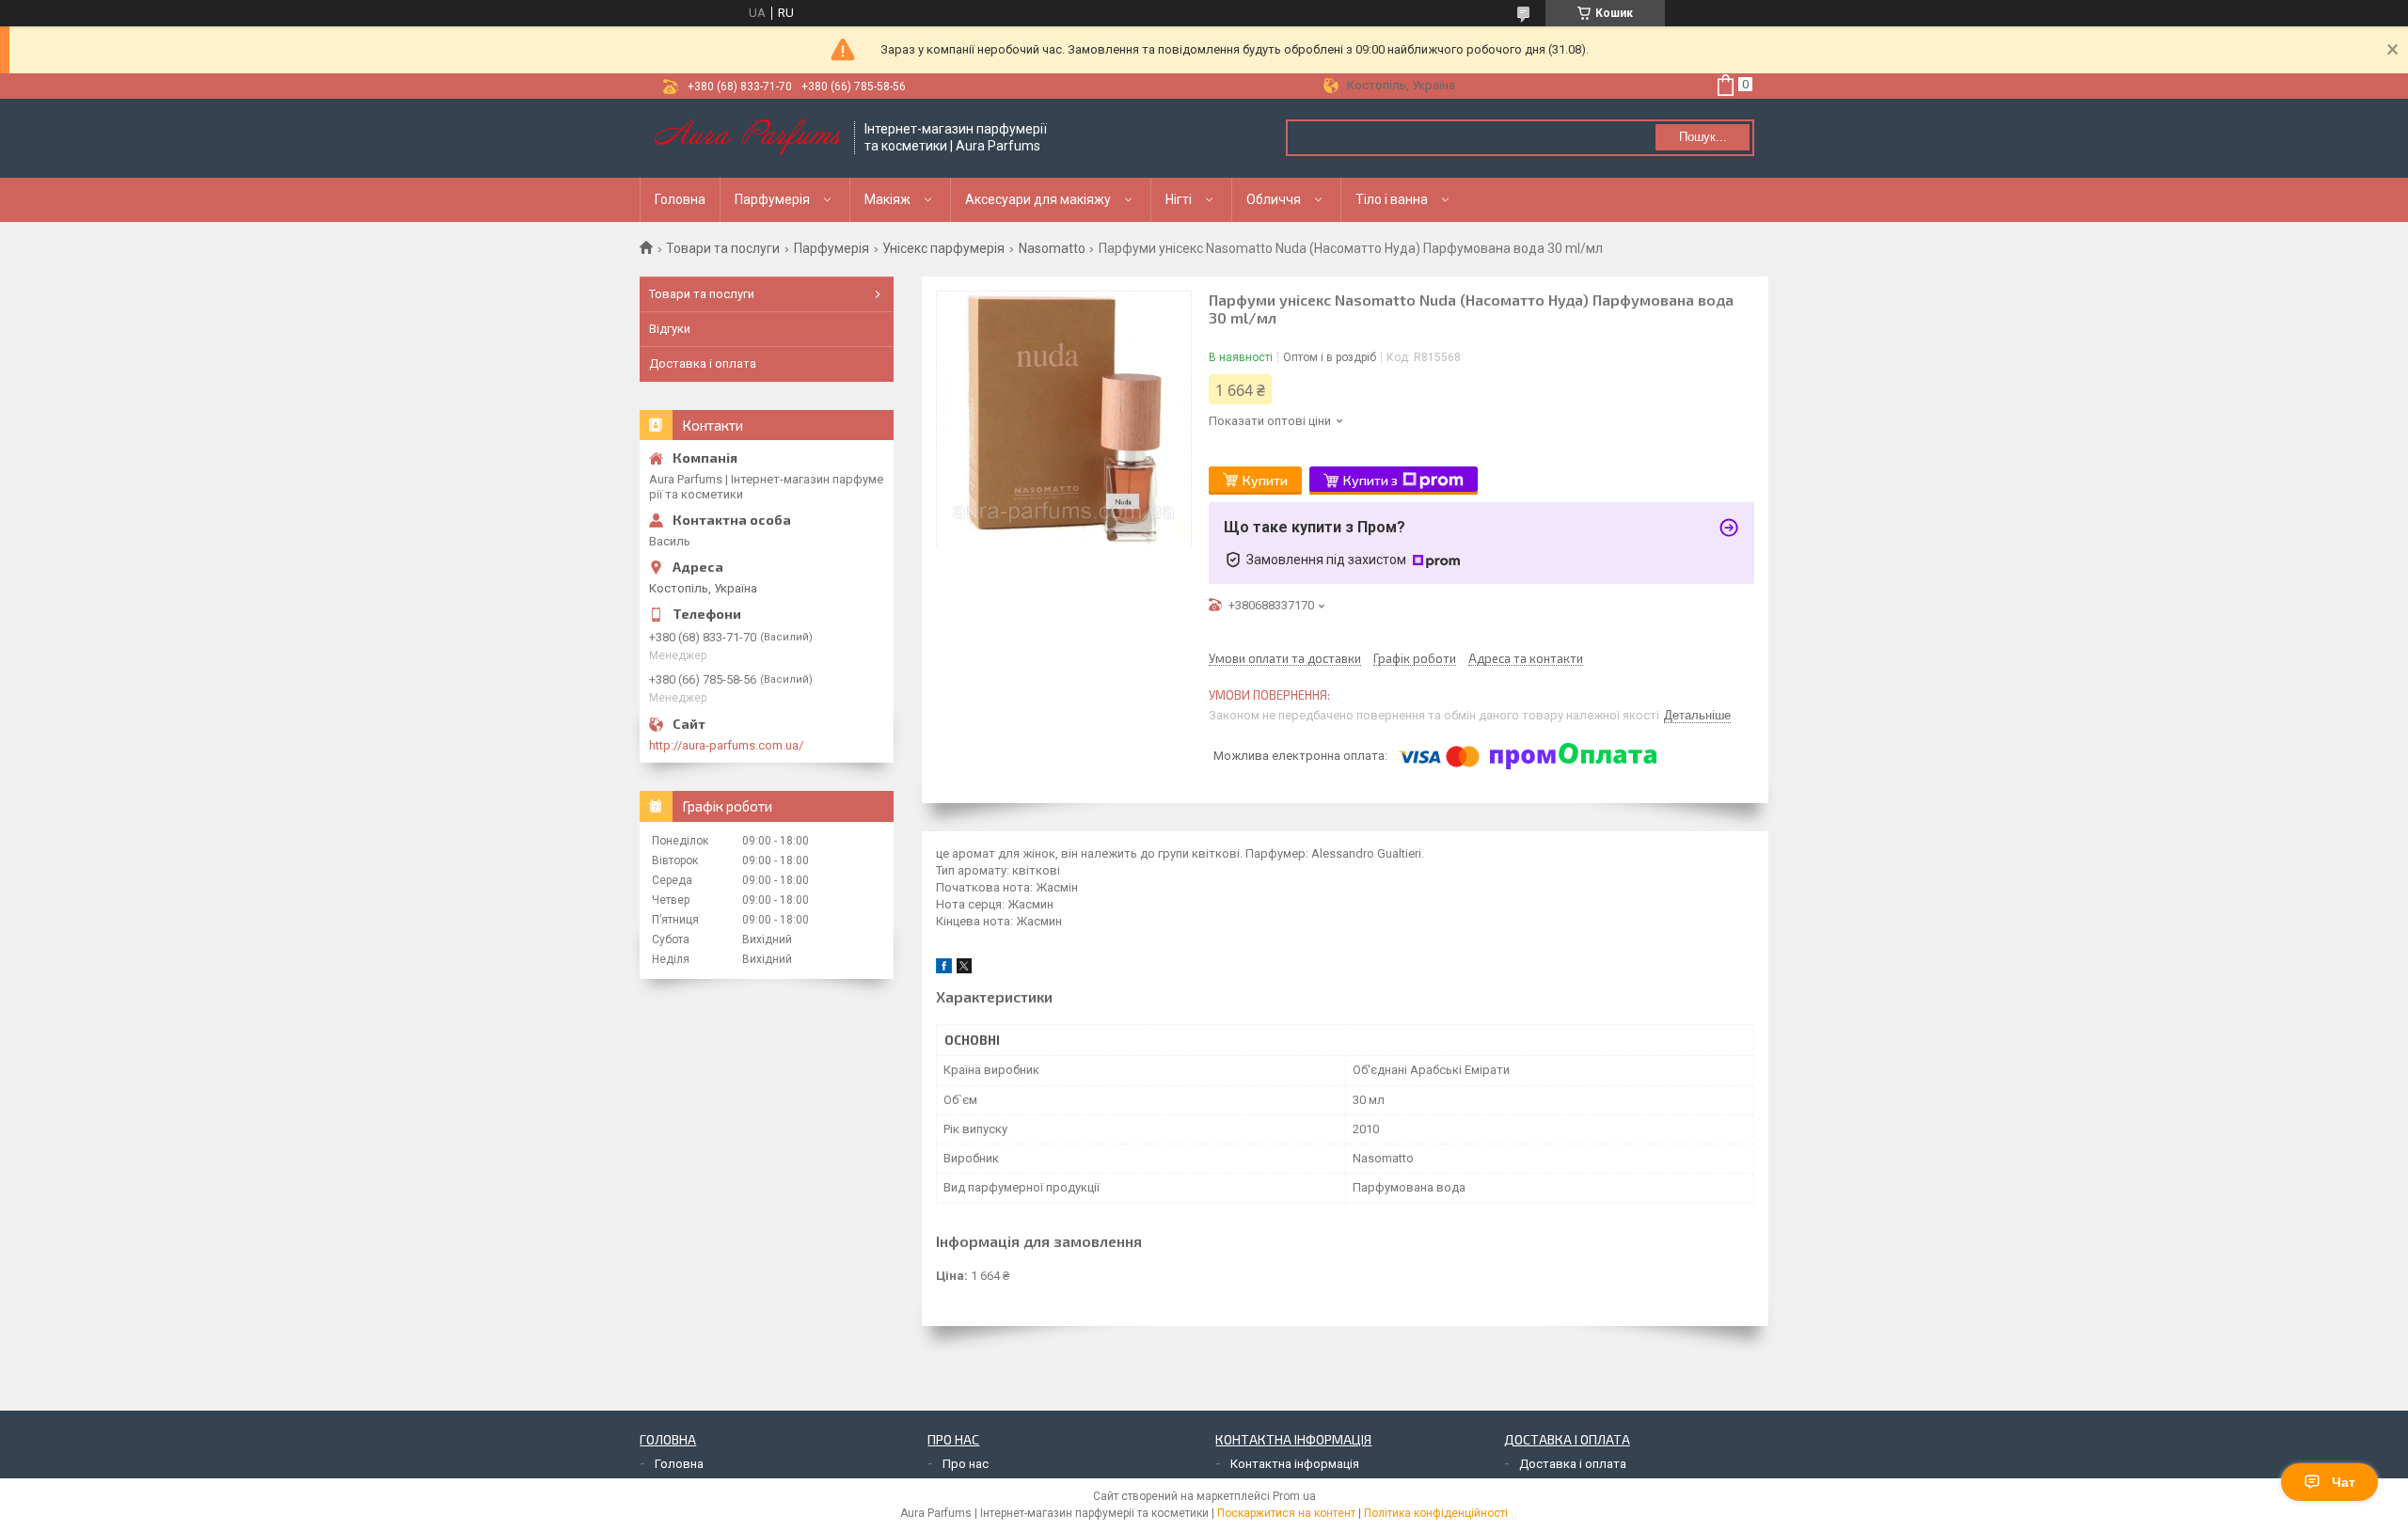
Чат (2344, 1482)
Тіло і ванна (1392, 199)
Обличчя (1274, 199)
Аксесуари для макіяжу (1038, 199)
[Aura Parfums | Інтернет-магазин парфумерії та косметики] (748, 138)
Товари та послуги (723, 248)
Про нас (966, 1464)
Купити (1265, 480)
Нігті (1179, 199)
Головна (680, 199)
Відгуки (670, 329)
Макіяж (887, 199)
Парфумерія (772, 199)
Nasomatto (1052, 248)
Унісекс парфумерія (943, 248)
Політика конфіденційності (1436, 1513)
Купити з (1370, 480)
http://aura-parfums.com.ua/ (726, 745)
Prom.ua (1294, 1496)
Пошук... (1703, 137)
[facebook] (944, 969)
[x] (964, 969)
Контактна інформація (1295, 1464)
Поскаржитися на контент (1286, 1513)
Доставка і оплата (703, 363)
